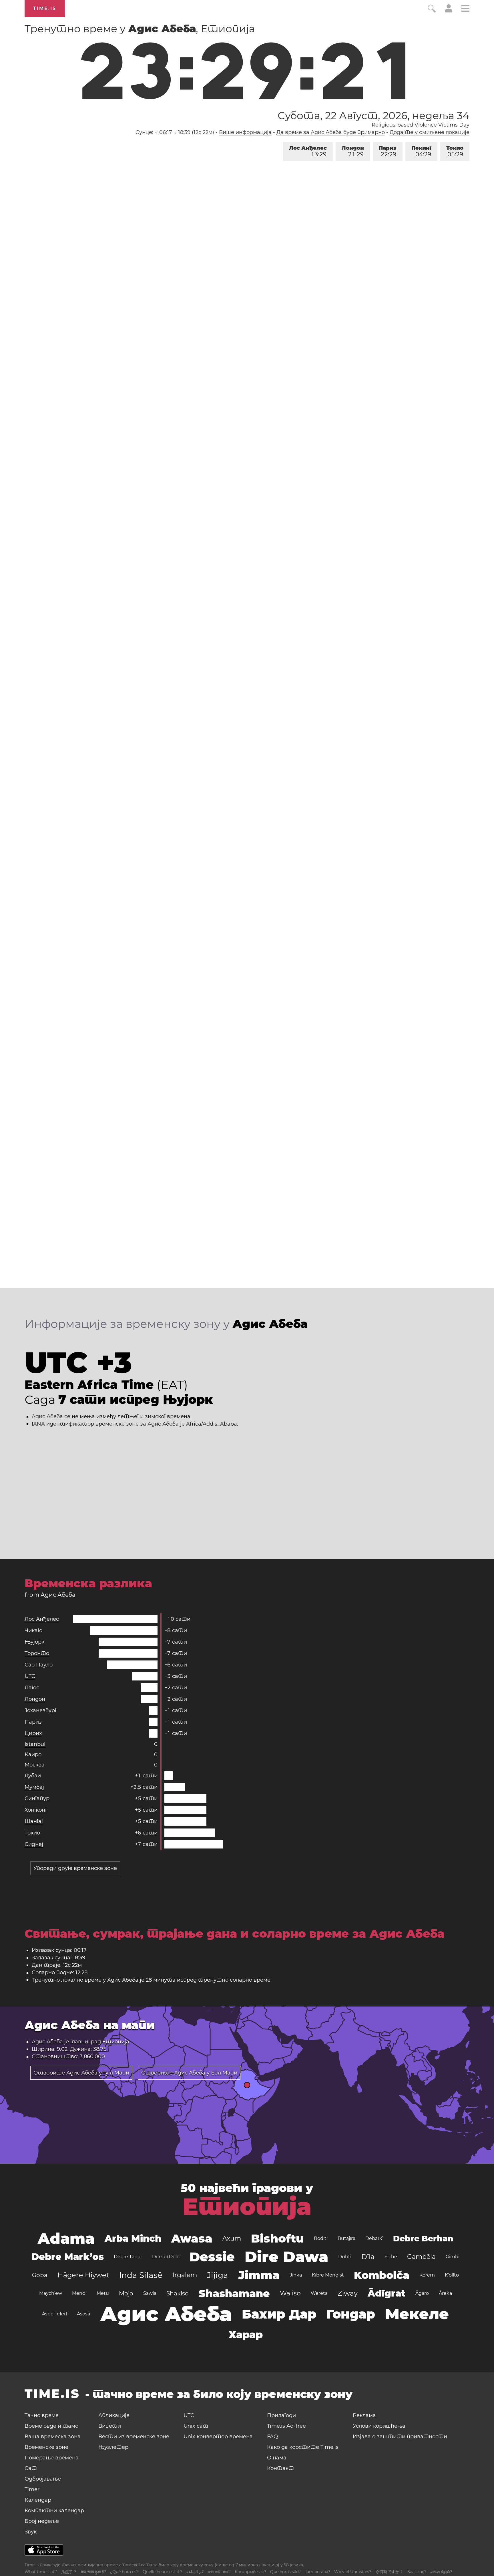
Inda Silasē (141, 2275)
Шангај (34, 1821)
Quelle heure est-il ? (163, 2572)
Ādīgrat (387, 2293)
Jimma (259, 2275)
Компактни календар (54, 2511)
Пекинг (421, 151)
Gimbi (453, 2257)
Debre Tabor (128, 2257)
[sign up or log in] (449, 11)
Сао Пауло (39, 1665)
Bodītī (321, 2238)
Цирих (33, 1733)
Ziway (348, 2293)
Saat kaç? (417, 2572)
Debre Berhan (423, 2239)
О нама (277, 2458)
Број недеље (42, 2521)
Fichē (391, 2257)
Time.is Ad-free (286, 2426)
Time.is (45, 8)
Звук (31, 2532)
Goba (40, 2275)
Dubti (345, 2257)
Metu (103, 2293)
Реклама (364, 2415)
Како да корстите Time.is (303, 2447)
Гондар (351, 2314)
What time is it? (41, 2572)
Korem (427, 2275)
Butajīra (346, 2238)
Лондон (353, 151)
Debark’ (374, 2238)
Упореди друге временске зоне (75, 1868)
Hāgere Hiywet (83, 2275)
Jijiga (218, 2275)
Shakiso (178, 2293)
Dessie (212, 2257)
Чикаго (33, 1630)
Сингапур (37, 1798)
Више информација (245, 132)
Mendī (79, 2293)
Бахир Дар (279, 2314)
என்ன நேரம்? (441, 2572)
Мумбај (34, 1787)
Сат (31, 2468)
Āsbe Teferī (54, 2314)
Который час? (250, 2572)
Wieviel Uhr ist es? (353, 2572)
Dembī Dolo (166, 2257)
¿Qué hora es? (124, 2572)
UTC (30, 1676)
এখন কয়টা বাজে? (219, 2572)
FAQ (272, 2437)
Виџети (110, 2426)
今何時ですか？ (389, 2572)
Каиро (33, 1754)
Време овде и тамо (51, 2426)
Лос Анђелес (308, 151)
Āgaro (422, 2293)
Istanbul (35, 1744)
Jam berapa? (317, 2572)
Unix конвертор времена (218, 2437)
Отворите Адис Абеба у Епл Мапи (189, 2073)
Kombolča (382, 2275)
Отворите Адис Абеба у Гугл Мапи (81, 2073)
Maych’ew (51, 2293)
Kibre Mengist (328, 2275)
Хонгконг (36, 1810)
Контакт (280, 2468)
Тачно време (42, 2415)
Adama (66, 2238)
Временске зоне (46, 2447)
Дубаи (33, 1776)
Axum (232, 2238)
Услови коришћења (379, 2426)
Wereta (319, 2293)
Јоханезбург (40, 1710)
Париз (388, 151)
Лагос (32, 1688)
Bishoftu (277, 2238)
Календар (38, 2500)
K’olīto (452, 2275)
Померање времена (52, 2458)
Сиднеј (34, 1844)
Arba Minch (133, 2238)
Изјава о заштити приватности (400, 2437)
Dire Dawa (286, 2257)
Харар (246, 2335)
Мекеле (417, 2314)
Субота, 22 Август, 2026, (373, 115)
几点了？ (69, 2572)
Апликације (114, 2415)
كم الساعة (195, 2572)
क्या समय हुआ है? (93, 2572)
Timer (32, 2489)
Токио (455, 151)
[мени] (465, 9)
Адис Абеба (166, 2314)
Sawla (150, 2293)
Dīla (368, 2257)
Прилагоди (281, 2415)
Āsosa (83, 2314)
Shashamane (234, 2293)
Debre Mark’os (68, 2257)
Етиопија (116, 2042)
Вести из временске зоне (134, 2437)
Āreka (445, 2293)
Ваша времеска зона (53, 2437)
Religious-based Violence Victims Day (421, 125)
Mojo (126, 2293)
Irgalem (185, 2275)
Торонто (37, 1653)
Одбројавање (43, 2479)
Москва (35, 1765)
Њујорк (34, 1642)
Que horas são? (285, 2572)
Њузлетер (113, 2447)
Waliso (290, 2293)
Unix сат (196, 2426)
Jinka (296, 2275)
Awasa (192, 2238)
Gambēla (421, 2257)
